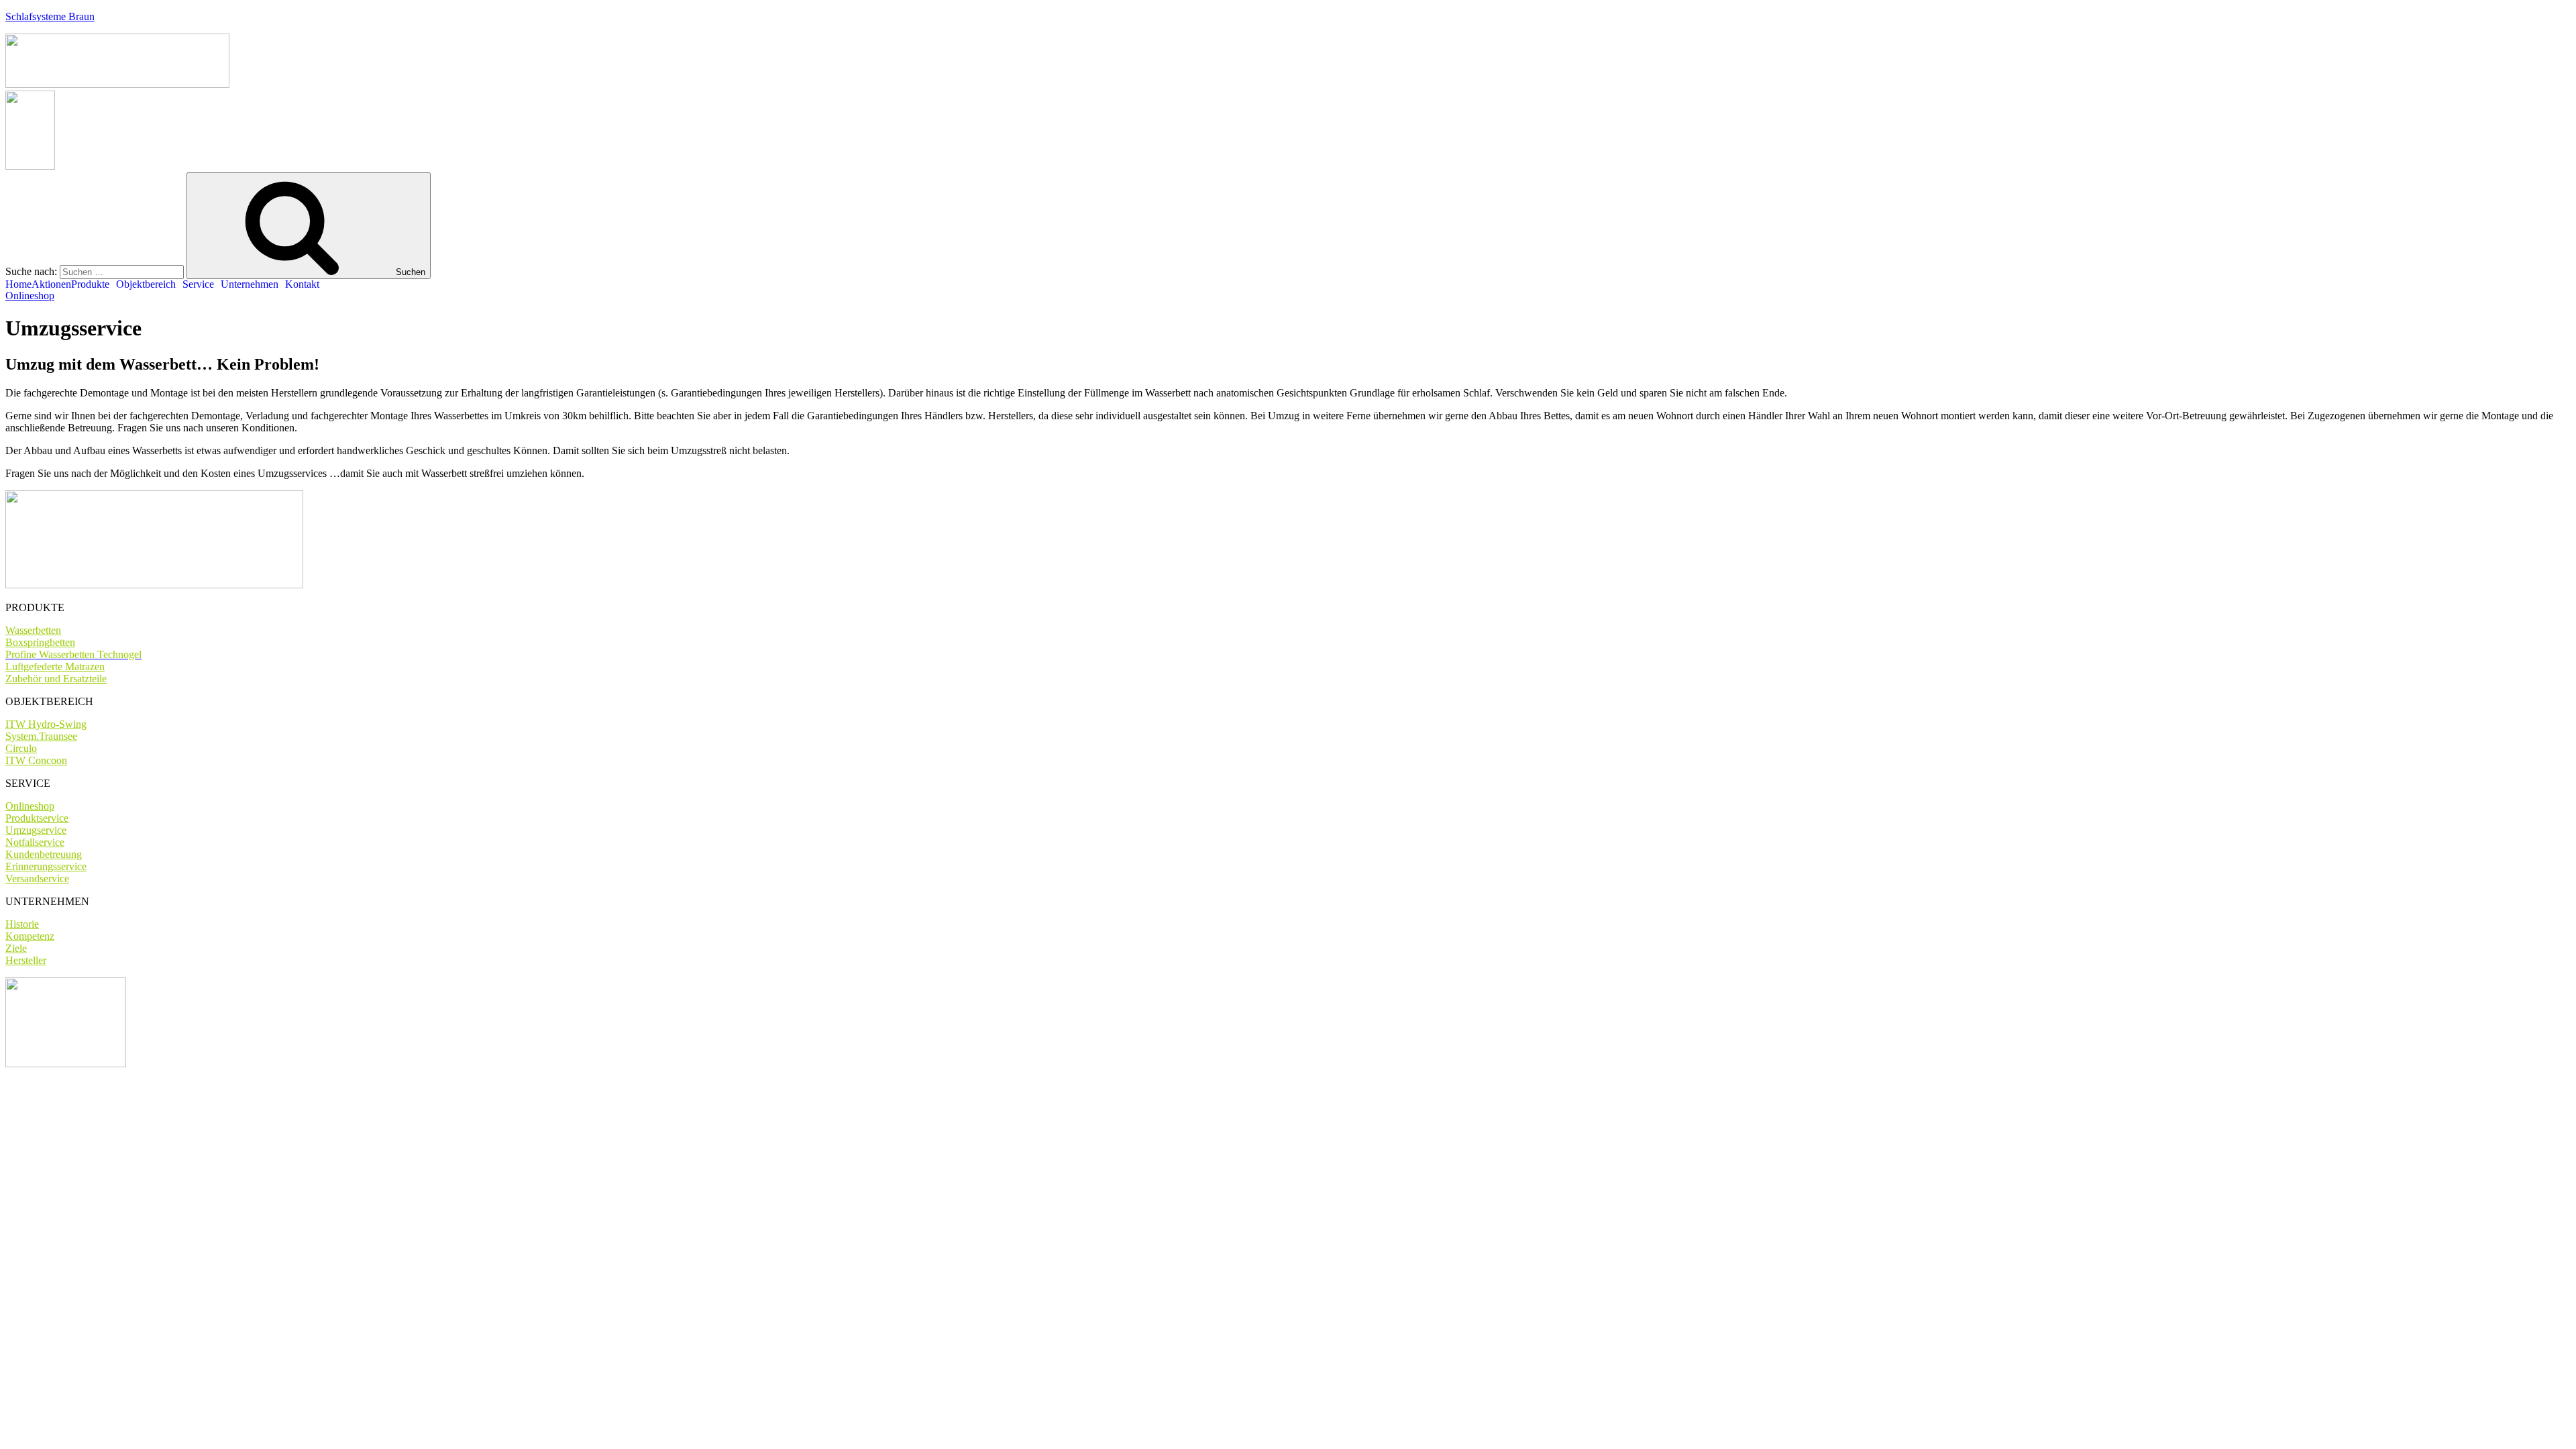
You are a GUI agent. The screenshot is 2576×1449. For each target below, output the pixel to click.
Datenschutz (128, 1086)
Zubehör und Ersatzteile (56, 679)
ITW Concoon (36, 760)
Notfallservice (35, 842)
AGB (18, 1086)
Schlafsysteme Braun (50, 16)
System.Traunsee (41, 736)
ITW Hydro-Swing (46, 724)
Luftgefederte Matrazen (55, 666)
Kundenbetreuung (44, 854)
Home (18, 284)
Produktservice (37, 818)
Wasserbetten (33, 630)
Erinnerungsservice (46, 866)
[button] (30, 296)
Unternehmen (250, 284)
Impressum (66, 1086)
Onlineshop (30, 806)
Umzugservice (36, 830)
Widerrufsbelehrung (208, 1086)
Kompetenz (30, 936)
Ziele (16, 948)
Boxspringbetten (40, 642)
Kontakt (302, 284)
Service (198, 284)
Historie (22, 924)
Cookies (277, 1086)
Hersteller (26, 960)
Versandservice (37, 878)
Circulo (21, 748)
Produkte (90, 284)
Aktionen (51, 284)
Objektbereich (146, 284)
